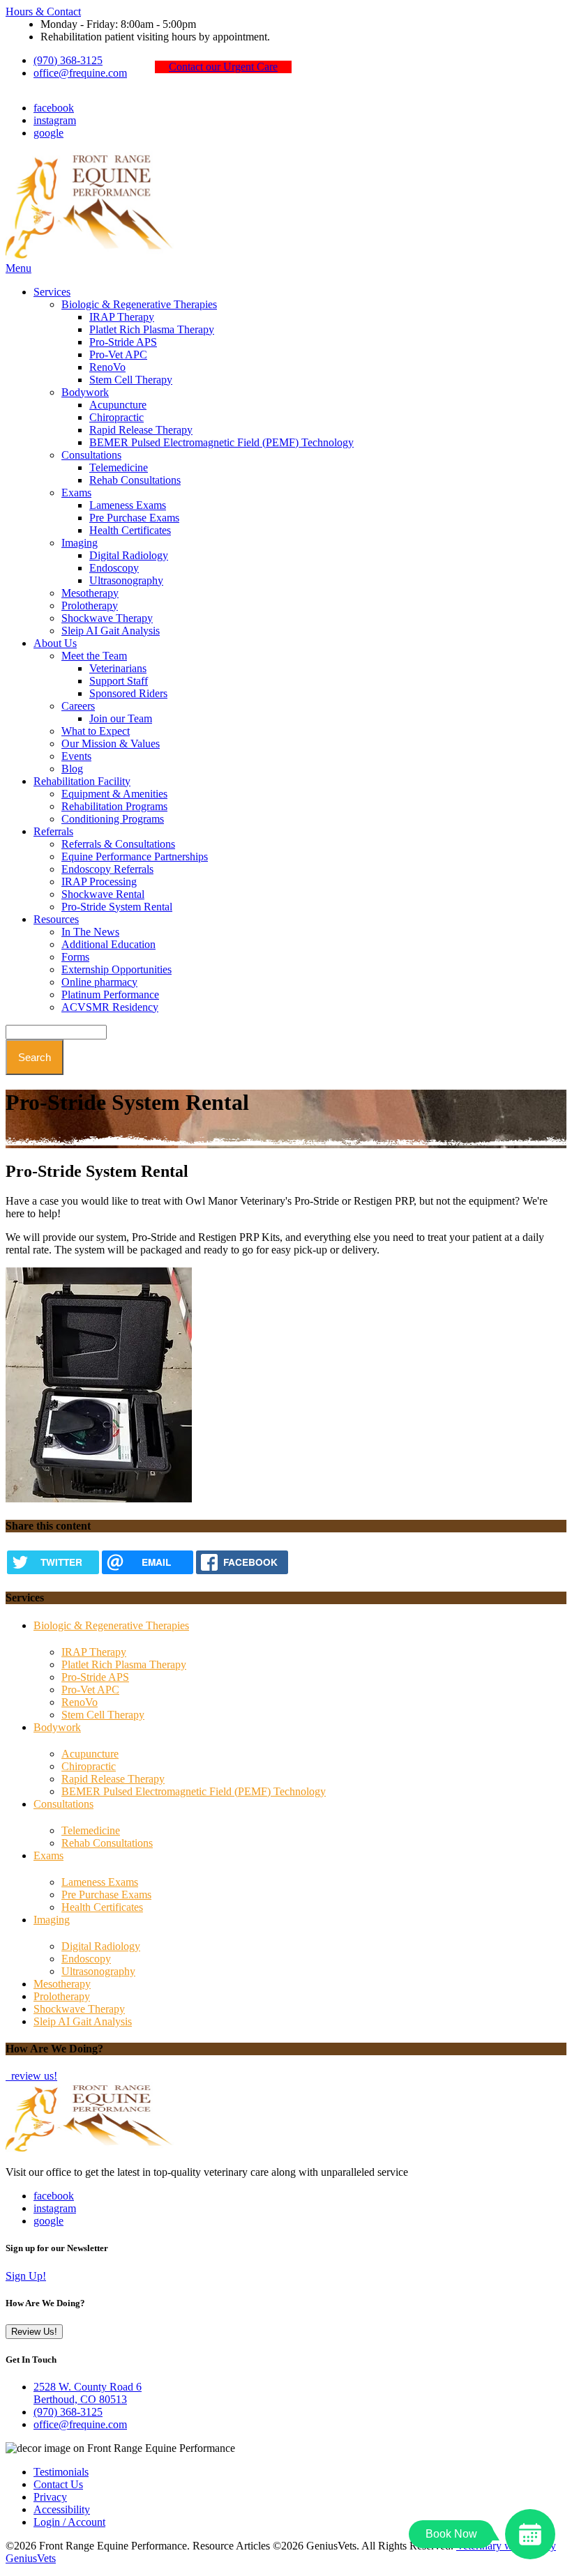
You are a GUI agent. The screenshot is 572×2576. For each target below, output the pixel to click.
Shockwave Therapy (107, 618)
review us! (33, 2076)
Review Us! (34, 2332)
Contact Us (58, 2484)
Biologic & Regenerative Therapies (139, 304)
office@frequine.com (80, 73)
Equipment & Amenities (114, 794)
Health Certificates (130, 530)
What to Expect (96, 731)
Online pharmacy (99, 982)
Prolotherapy (90, 605)
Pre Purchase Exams (134, 518)
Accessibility (62, 2509)
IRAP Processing (99, 882)
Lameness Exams (128, 505)
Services (52, 292)
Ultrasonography (126, 580)
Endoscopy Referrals (107, 869)
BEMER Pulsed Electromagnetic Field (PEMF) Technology (221, 442)
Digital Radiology (129, 555)
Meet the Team (94, 656)
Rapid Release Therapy (141, 430)
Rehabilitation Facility (82, 781)
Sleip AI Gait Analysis (111, 631)
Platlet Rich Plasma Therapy (152, 329)
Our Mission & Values (111, 744)
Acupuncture (118, 405)
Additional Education (108, 944)
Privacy (50, 2497)
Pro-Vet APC (118, 355)
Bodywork (85, 392)
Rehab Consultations (135, 480)
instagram (55, 120)
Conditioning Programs (113, 819)
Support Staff (119, 681)
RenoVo (107, 367)
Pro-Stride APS (123, 342)
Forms (75, 957)
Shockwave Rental (103, 894)
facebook (54, 108)
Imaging (80, 543)
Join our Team (121, 718)
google (48, 133)
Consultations (91, 455)
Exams (76, 493)
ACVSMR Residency (110, 1007)
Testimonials (61, 2472)
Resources (56, 919)
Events (76, 756)
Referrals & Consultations (118, 844)
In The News (90, 932)
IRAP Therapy (122, 317)
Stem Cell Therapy (131, 380)
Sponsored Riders (128, 693)
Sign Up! (26, 2276)
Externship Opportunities (116, 969)
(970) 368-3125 (68, 60)
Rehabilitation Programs (114, 806)
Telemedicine (119, 467)
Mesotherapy (90, 593)
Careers (78, 706)
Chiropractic (116, 417)
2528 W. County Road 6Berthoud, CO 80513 (88, 2393)
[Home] (93, 256)
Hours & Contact (43, 12)
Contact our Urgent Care (223, 67)
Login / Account (69, 2522)
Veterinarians (118, 668)
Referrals (53, 831)
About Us (55, 643)
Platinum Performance (110, 994)
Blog (72, 769)
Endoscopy (114, 568)
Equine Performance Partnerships (135, 856)
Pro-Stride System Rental (117, 907)
